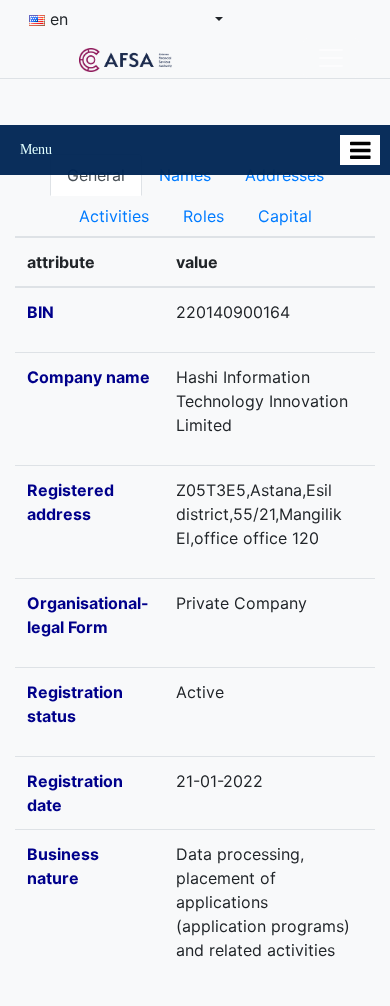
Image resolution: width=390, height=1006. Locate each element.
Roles (203, 216)
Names (185, 175)
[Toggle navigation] (331, 58)
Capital (285, 216)
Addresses (284, 175)
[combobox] (126, 19)
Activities (114, 216)
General (96, 175)
